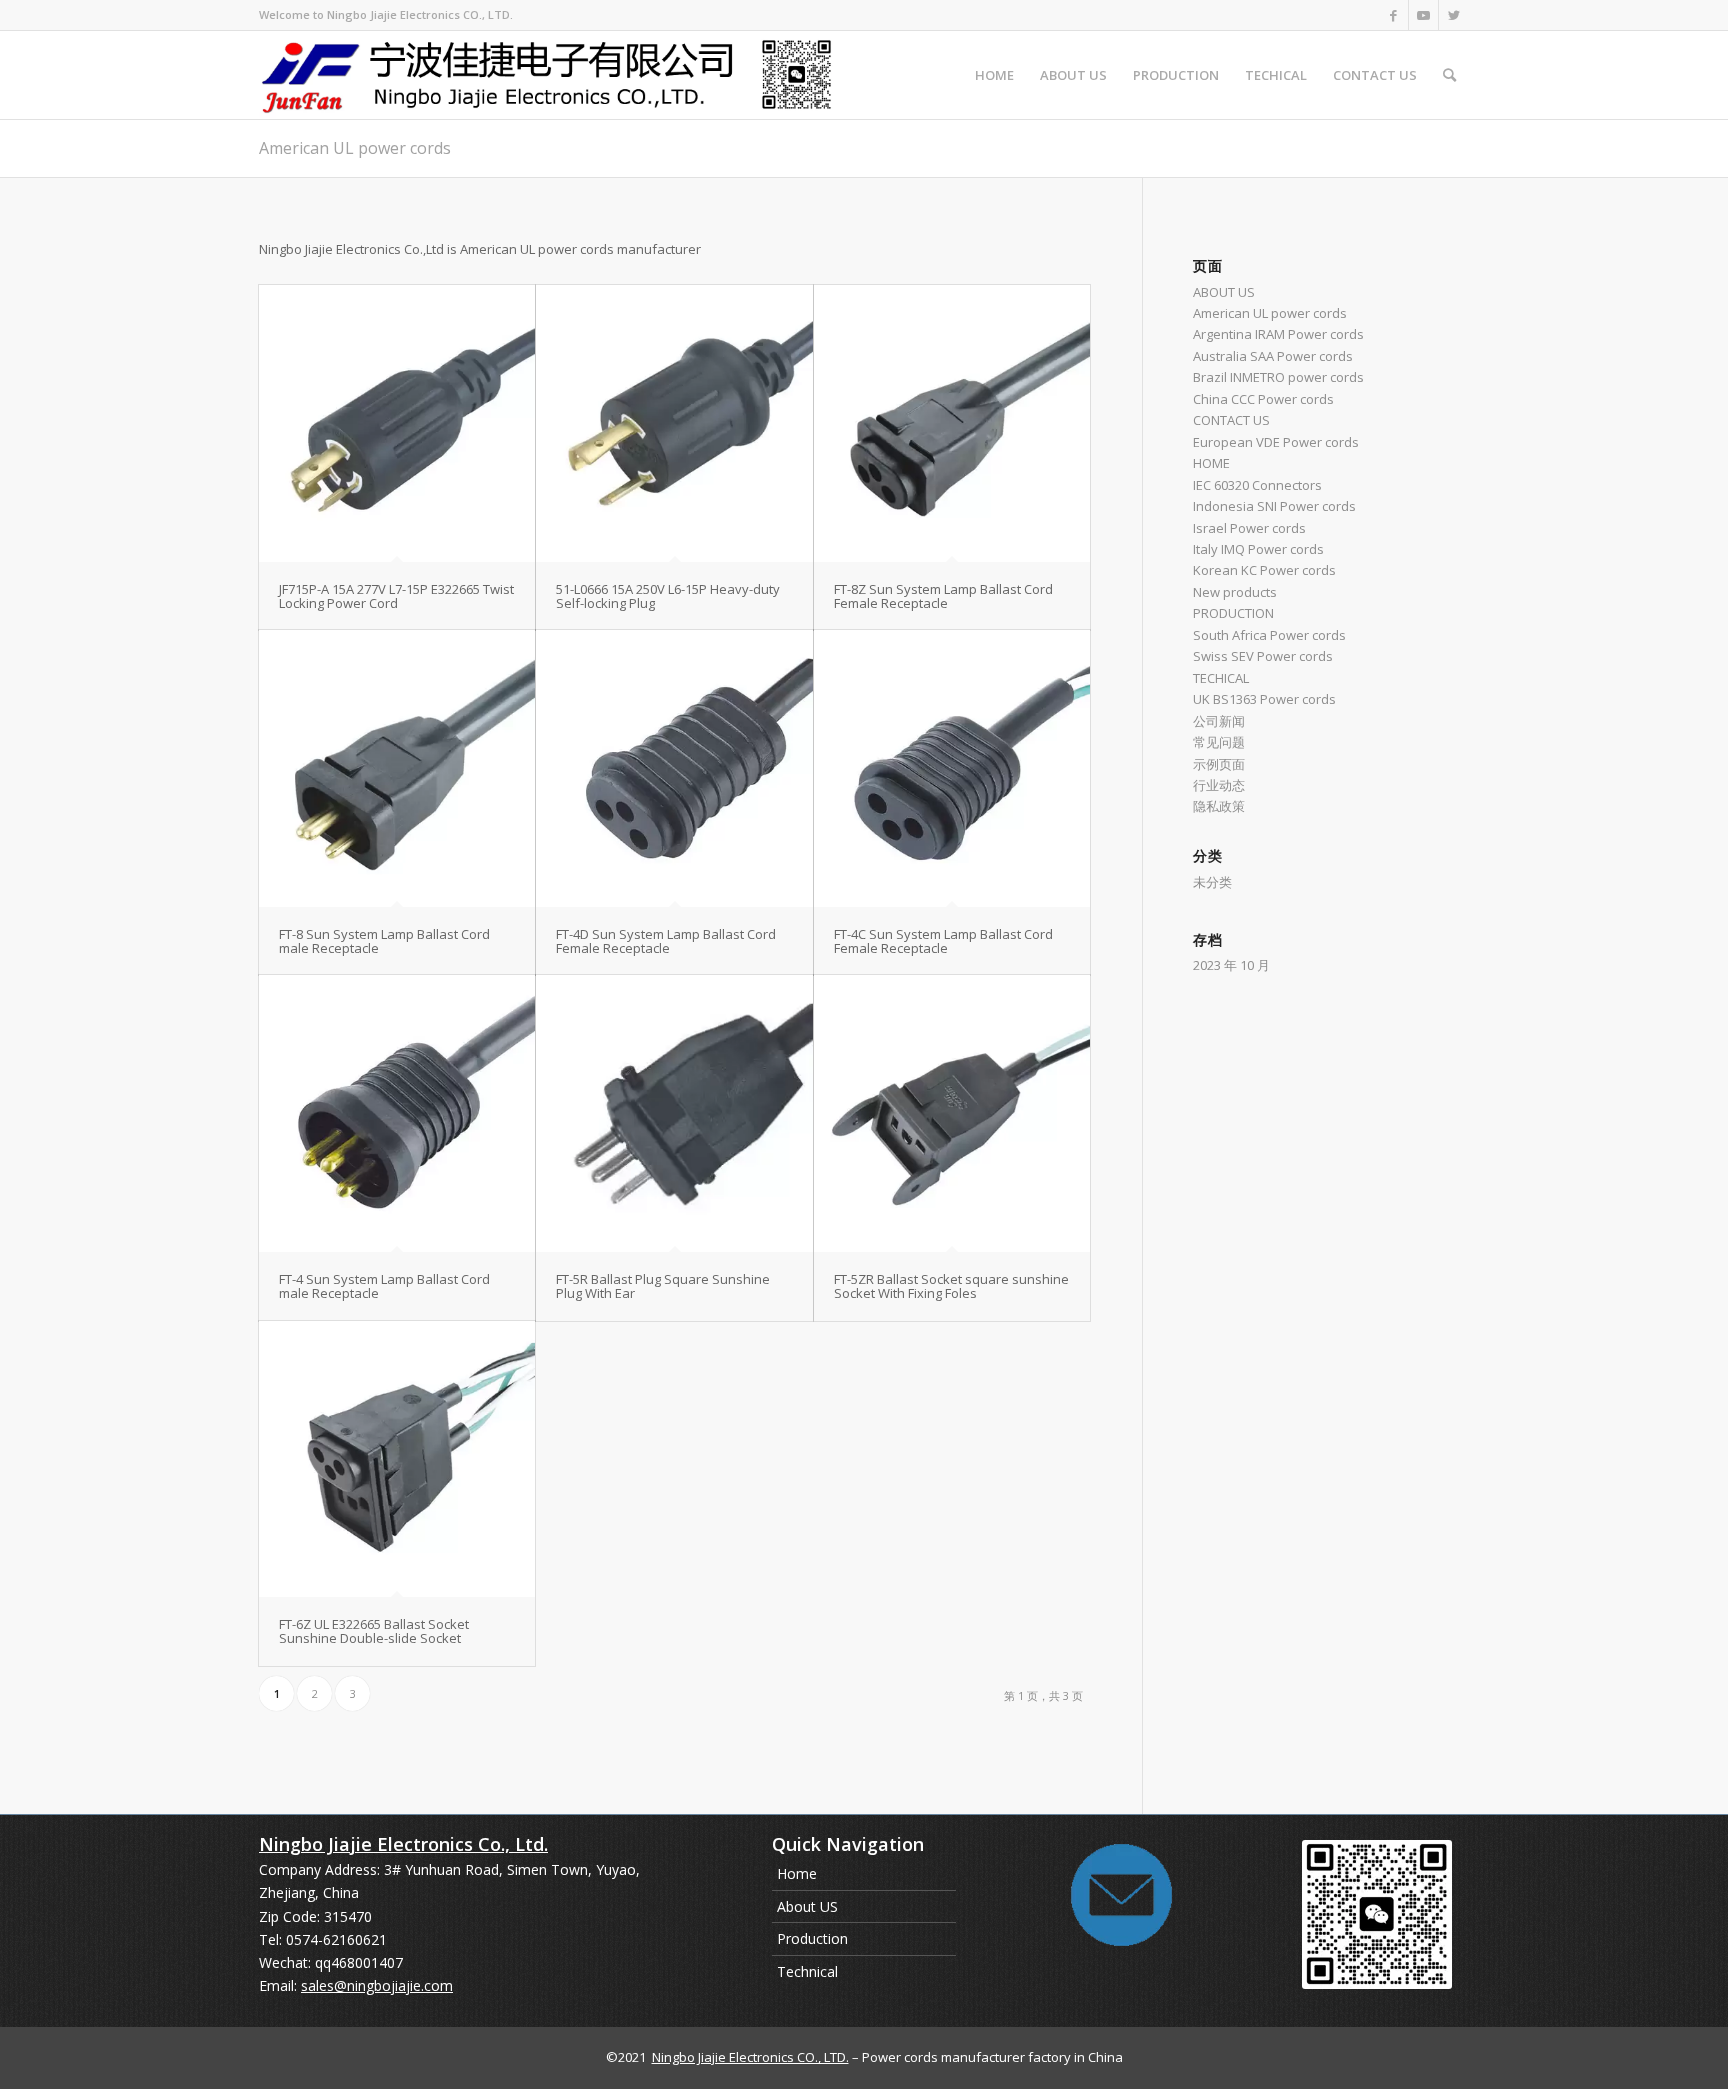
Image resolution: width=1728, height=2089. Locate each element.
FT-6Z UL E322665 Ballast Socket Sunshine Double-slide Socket (374, 1631)
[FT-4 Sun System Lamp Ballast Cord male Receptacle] (397, 1113)
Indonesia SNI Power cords (1274, 506)
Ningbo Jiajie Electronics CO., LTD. (750, 2057)
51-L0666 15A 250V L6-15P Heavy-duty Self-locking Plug (668, 596)
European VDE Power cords (1276, 442)
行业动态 (1219, 785)
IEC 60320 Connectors (1257, 485)
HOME (1211, 463)
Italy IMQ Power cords (1258, 549)
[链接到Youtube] (1423, 15)
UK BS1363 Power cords (1264, 699)
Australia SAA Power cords (1273, 356)
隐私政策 (1219, 806)
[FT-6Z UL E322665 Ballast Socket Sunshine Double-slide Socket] (397, 1459)
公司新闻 (1219, 721)
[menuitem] (994, 75)
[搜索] (1449, 75)
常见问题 (1219, 742)
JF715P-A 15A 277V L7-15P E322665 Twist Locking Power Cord (396, 596)
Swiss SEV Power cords (1263, 656)
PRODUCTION (1233, 613)
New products (1235, 592)
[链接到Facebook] (1393, 15)
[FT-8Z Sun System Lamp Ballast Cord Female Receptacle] (952, 423)
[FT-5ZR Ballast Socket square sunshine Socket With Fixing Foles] (952, 1113)
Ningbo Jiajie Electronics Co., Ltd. (403, 1844)
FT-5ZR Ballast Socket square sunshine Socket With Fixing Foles (951, 1286)
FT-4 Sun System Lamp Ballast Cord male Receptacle (384, 1286)
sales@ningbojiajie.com (377, 1985)
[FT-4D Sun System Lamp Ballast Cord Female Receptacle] (674, 768)
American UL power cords (355, 148)
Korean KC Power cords (1264, 570)
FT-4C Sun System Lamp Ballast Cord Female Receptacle (943, 941)
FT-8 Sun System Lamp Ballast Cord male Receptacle (384, 941)
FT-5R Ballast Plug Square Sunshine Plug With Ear (663, 1286)
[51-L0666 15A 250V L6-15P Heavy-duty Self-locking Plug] (674, 423)
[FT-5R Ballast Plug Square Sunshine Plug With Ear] (674, 1113)
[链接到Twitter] (1454, 15)
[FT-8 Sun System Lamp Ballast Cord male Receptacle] (397, 768)
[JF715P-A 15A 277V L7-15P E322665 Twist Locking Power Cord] (397, 423)
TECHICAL (1221, 678)
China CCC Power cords (1263, 399)
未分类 (1212, 882)
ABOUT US (1224, 292)
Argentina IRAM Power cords (1278, 334)
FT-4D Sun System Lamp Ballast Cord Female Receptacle (666, 941)
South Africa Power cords (1269, 635)
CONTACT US (1231, 420)
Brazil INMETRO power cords (1278, 377)
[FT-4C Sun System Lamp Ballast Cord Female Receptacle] (952, 768)
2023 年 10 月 (1231, 965)
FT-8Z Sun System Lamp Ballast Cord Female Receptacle (943, 596)
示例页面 (1219, 764)
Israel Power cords (1249, 528)
